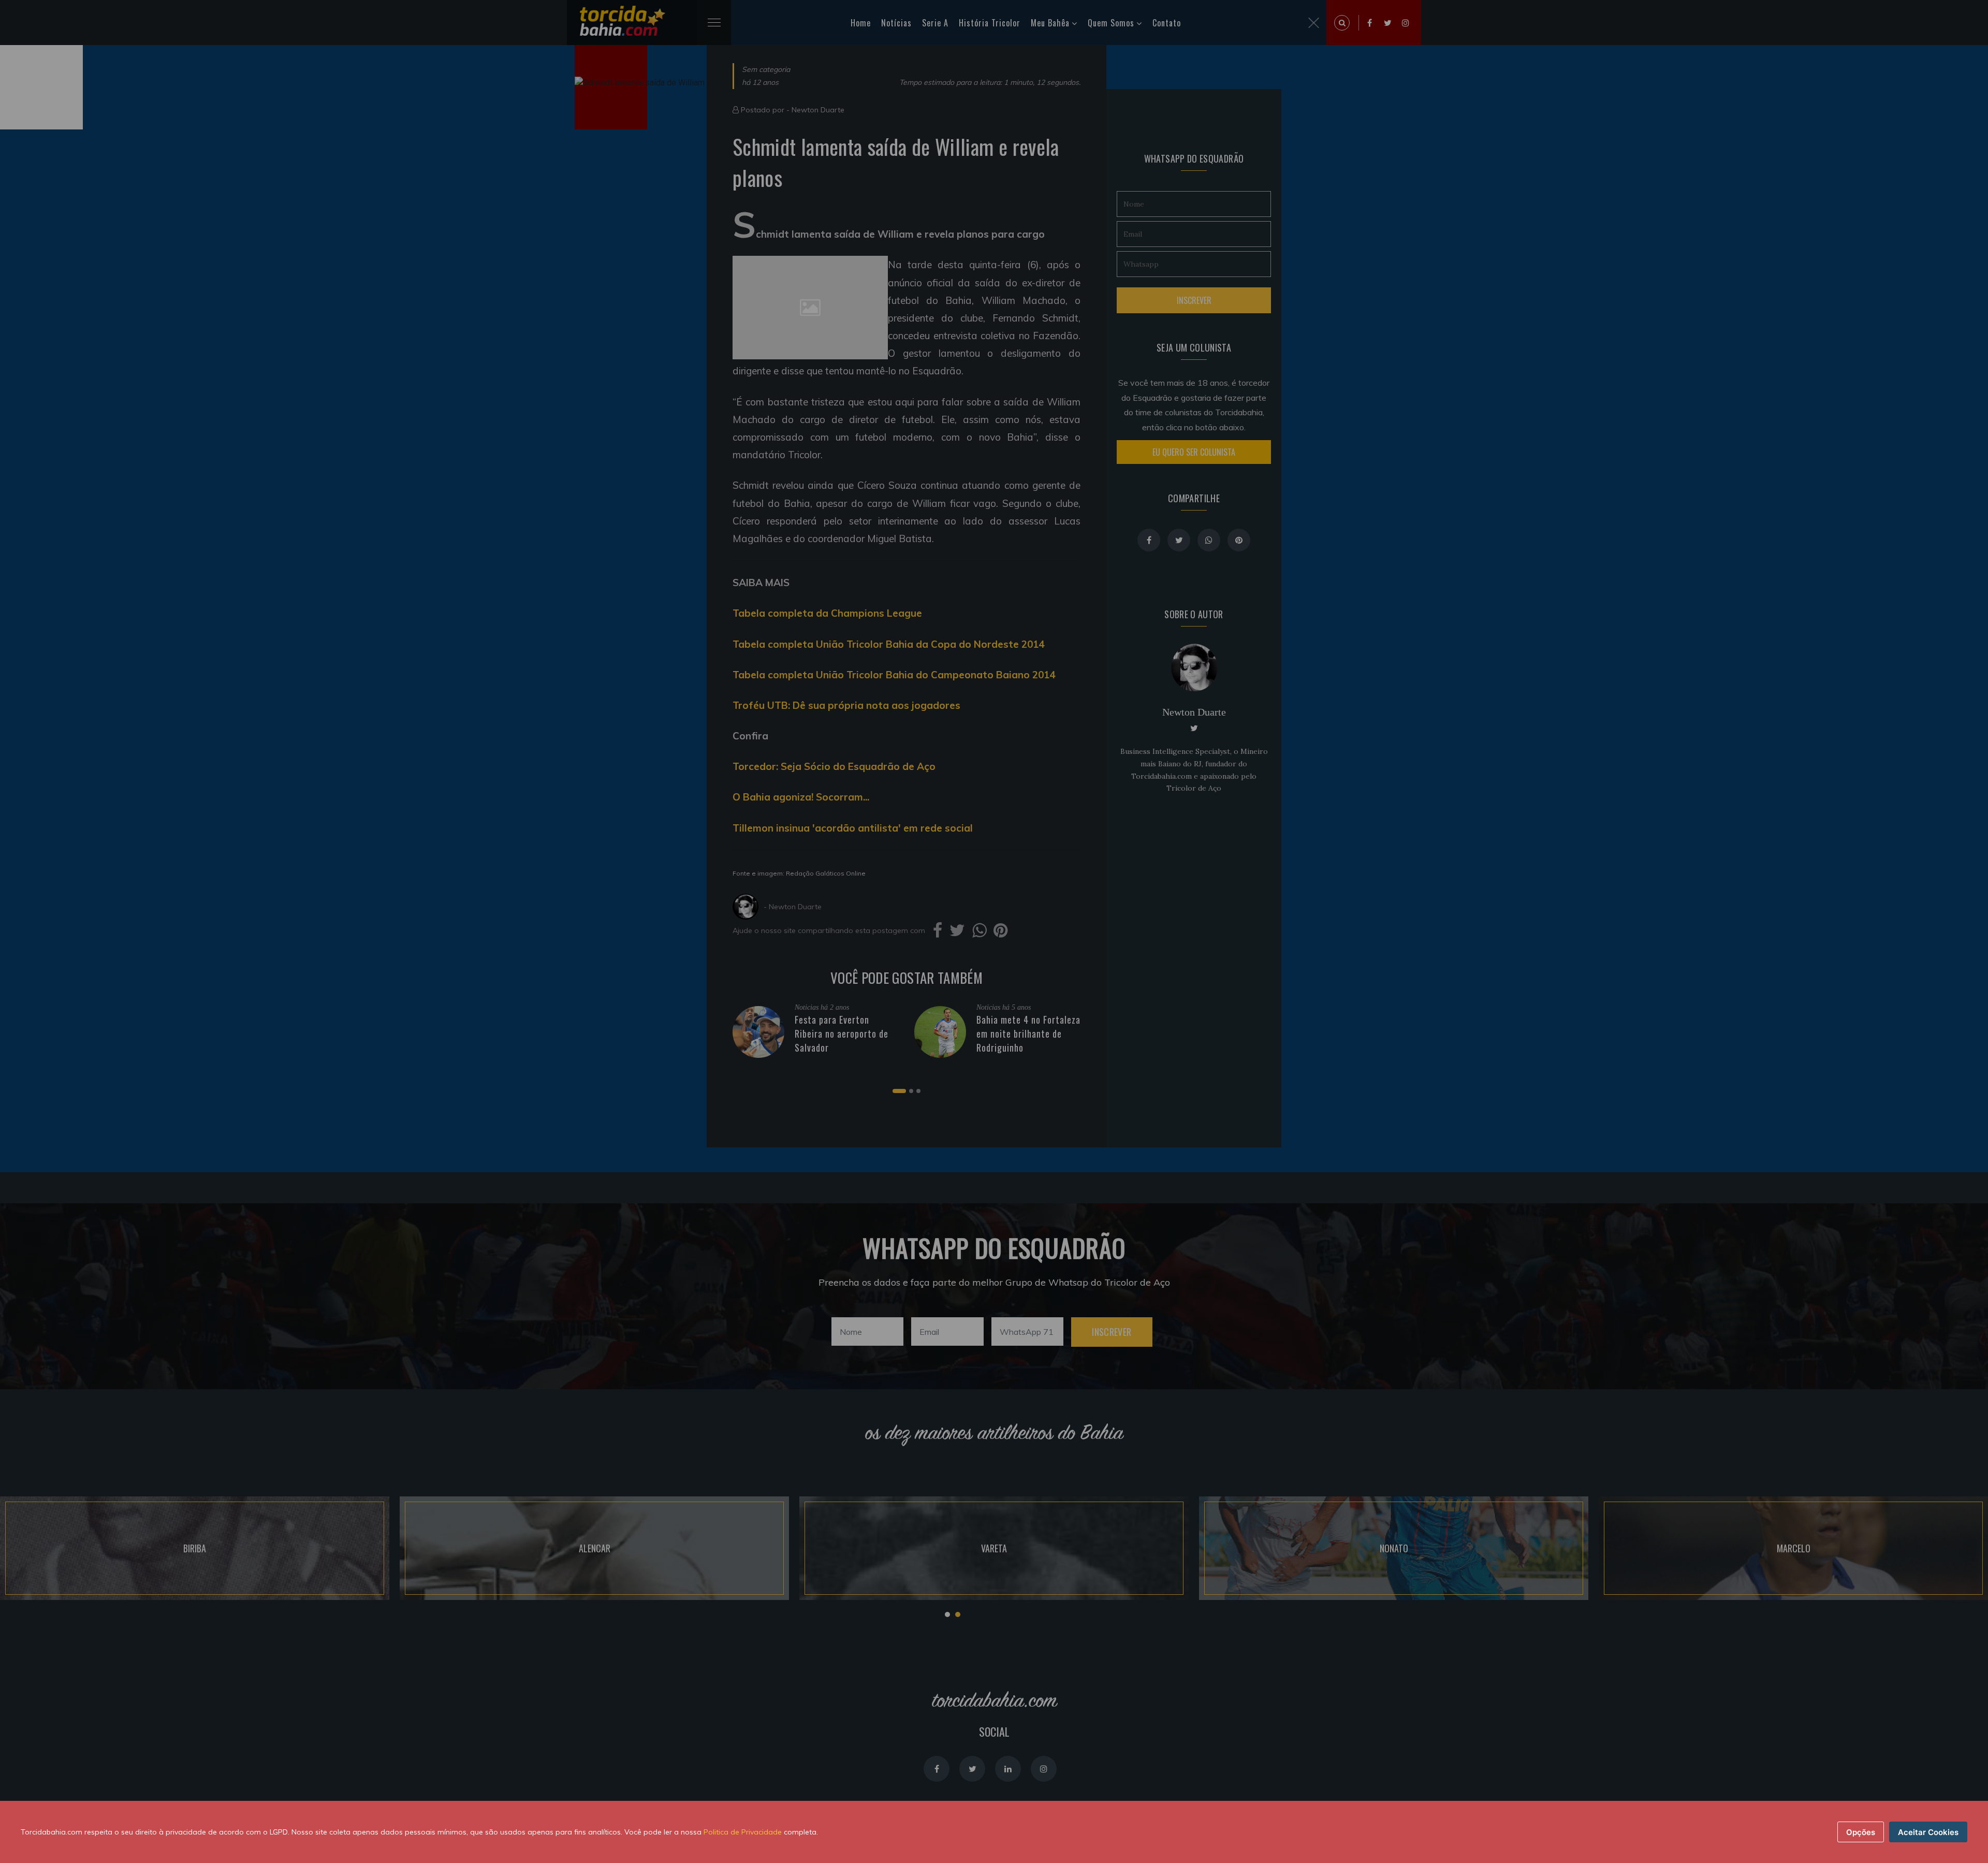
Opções (1861, 1832)
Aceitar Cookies (1928, 1832)
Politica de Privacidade (743, 1832)
